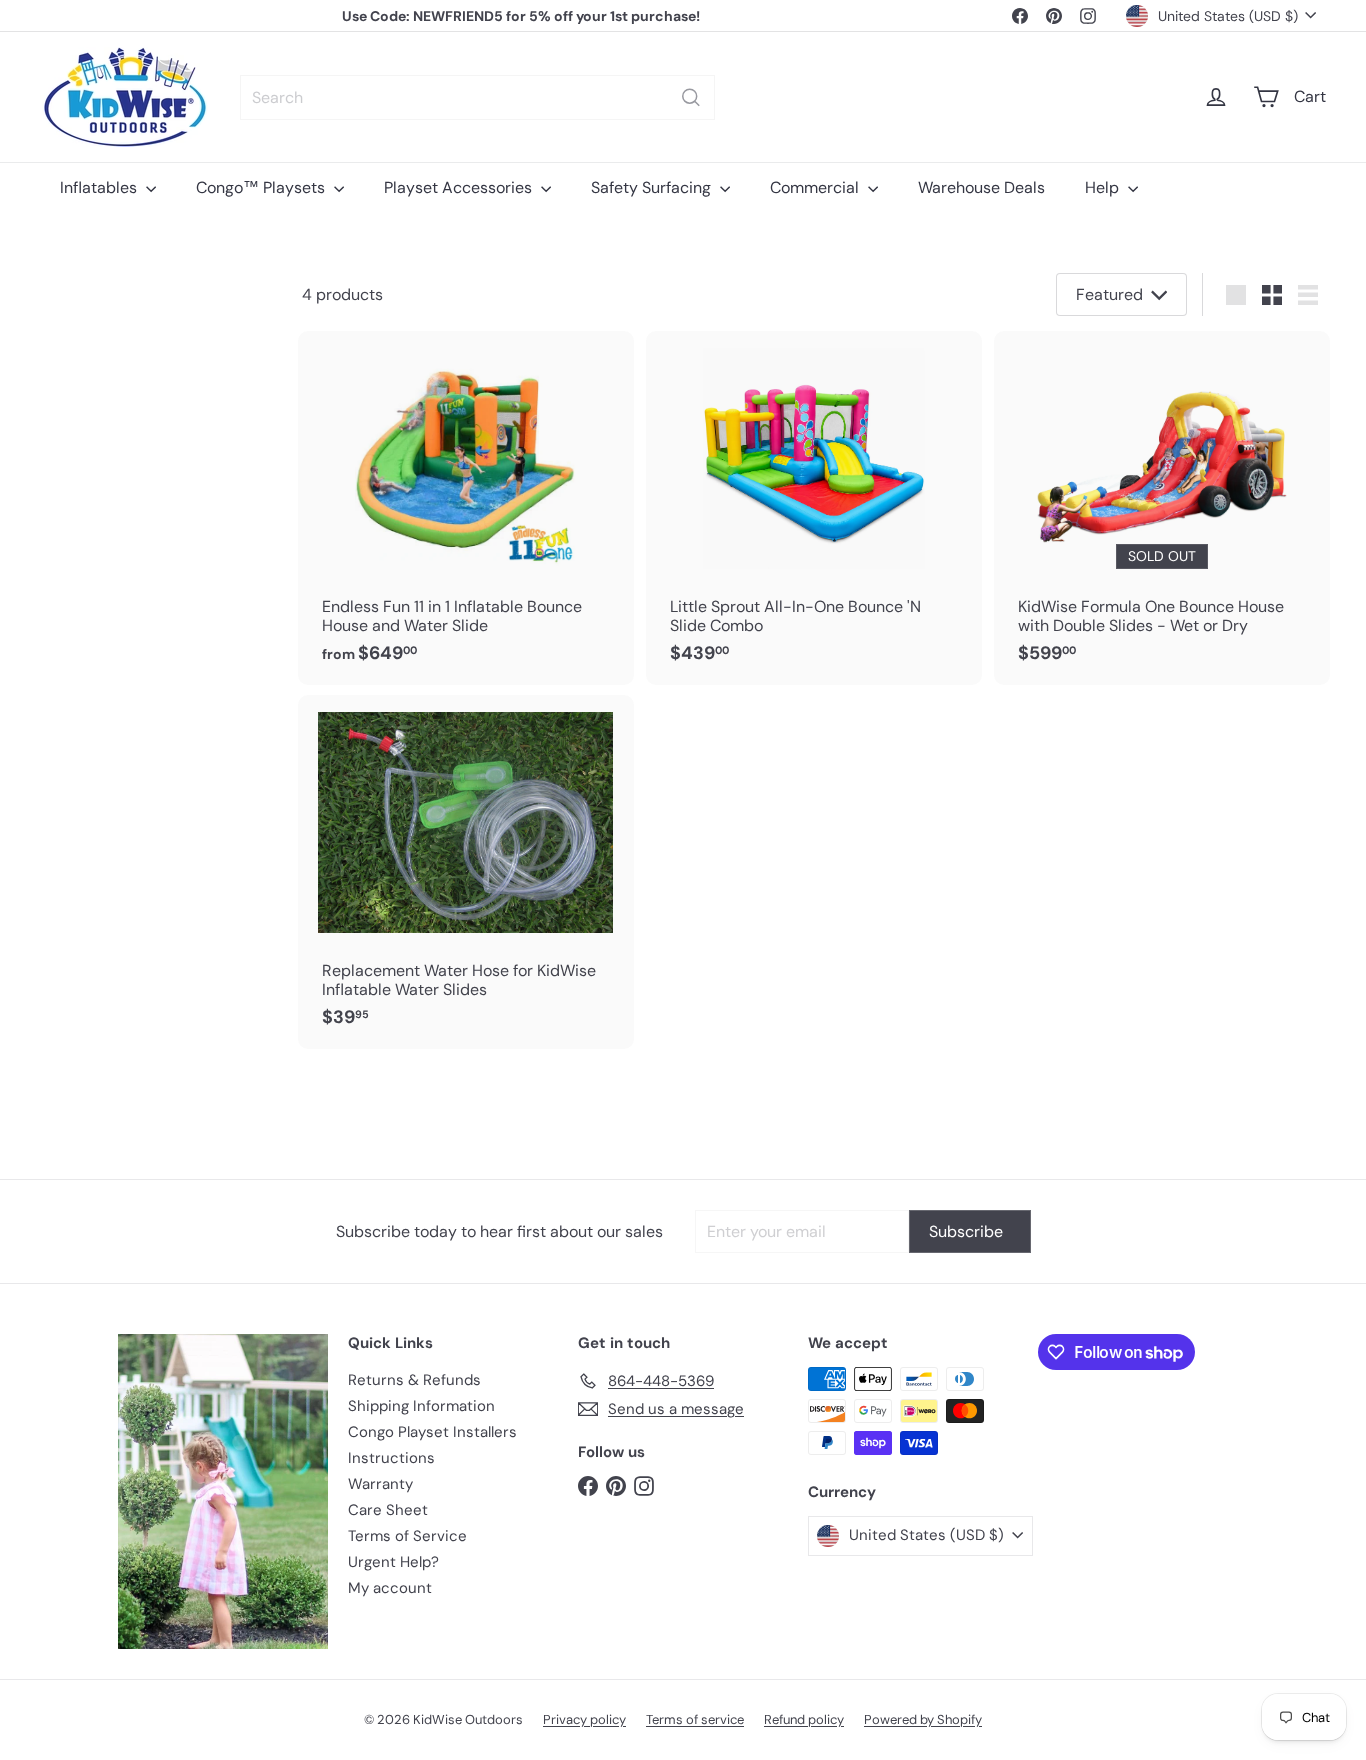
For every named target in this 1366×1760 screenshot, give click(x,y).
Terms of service (695, 1719)
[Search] (691, 97)
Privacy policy (584, 1719)
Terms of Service (407, 1536)
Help (1104, 187)
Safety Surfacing (653, 187)
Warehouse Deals (981, 187)
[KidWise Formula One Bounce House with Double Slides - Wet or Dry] (1162, 508)
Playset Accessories (460, 187)
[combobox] (477, 97)
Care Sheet (388, 1510)
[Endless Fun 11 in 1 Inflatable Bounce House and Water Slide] (466, 508)
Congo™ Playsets (262, 187)
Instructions (391, 1458)
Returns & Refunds (414, 1380)
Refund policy (804, 1719)
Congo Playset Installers (432, 1432)
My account (390, 1588)
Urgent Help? (393, 1562)
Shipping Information (421, 1406)
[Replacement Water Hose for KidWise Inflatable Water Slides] (466, 872)
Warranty (380, 1484)
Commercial (816, 187)
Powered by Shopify (923, 1719)
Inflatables (100, 187)
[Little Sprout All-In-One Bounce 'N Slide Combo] (814, 508)
